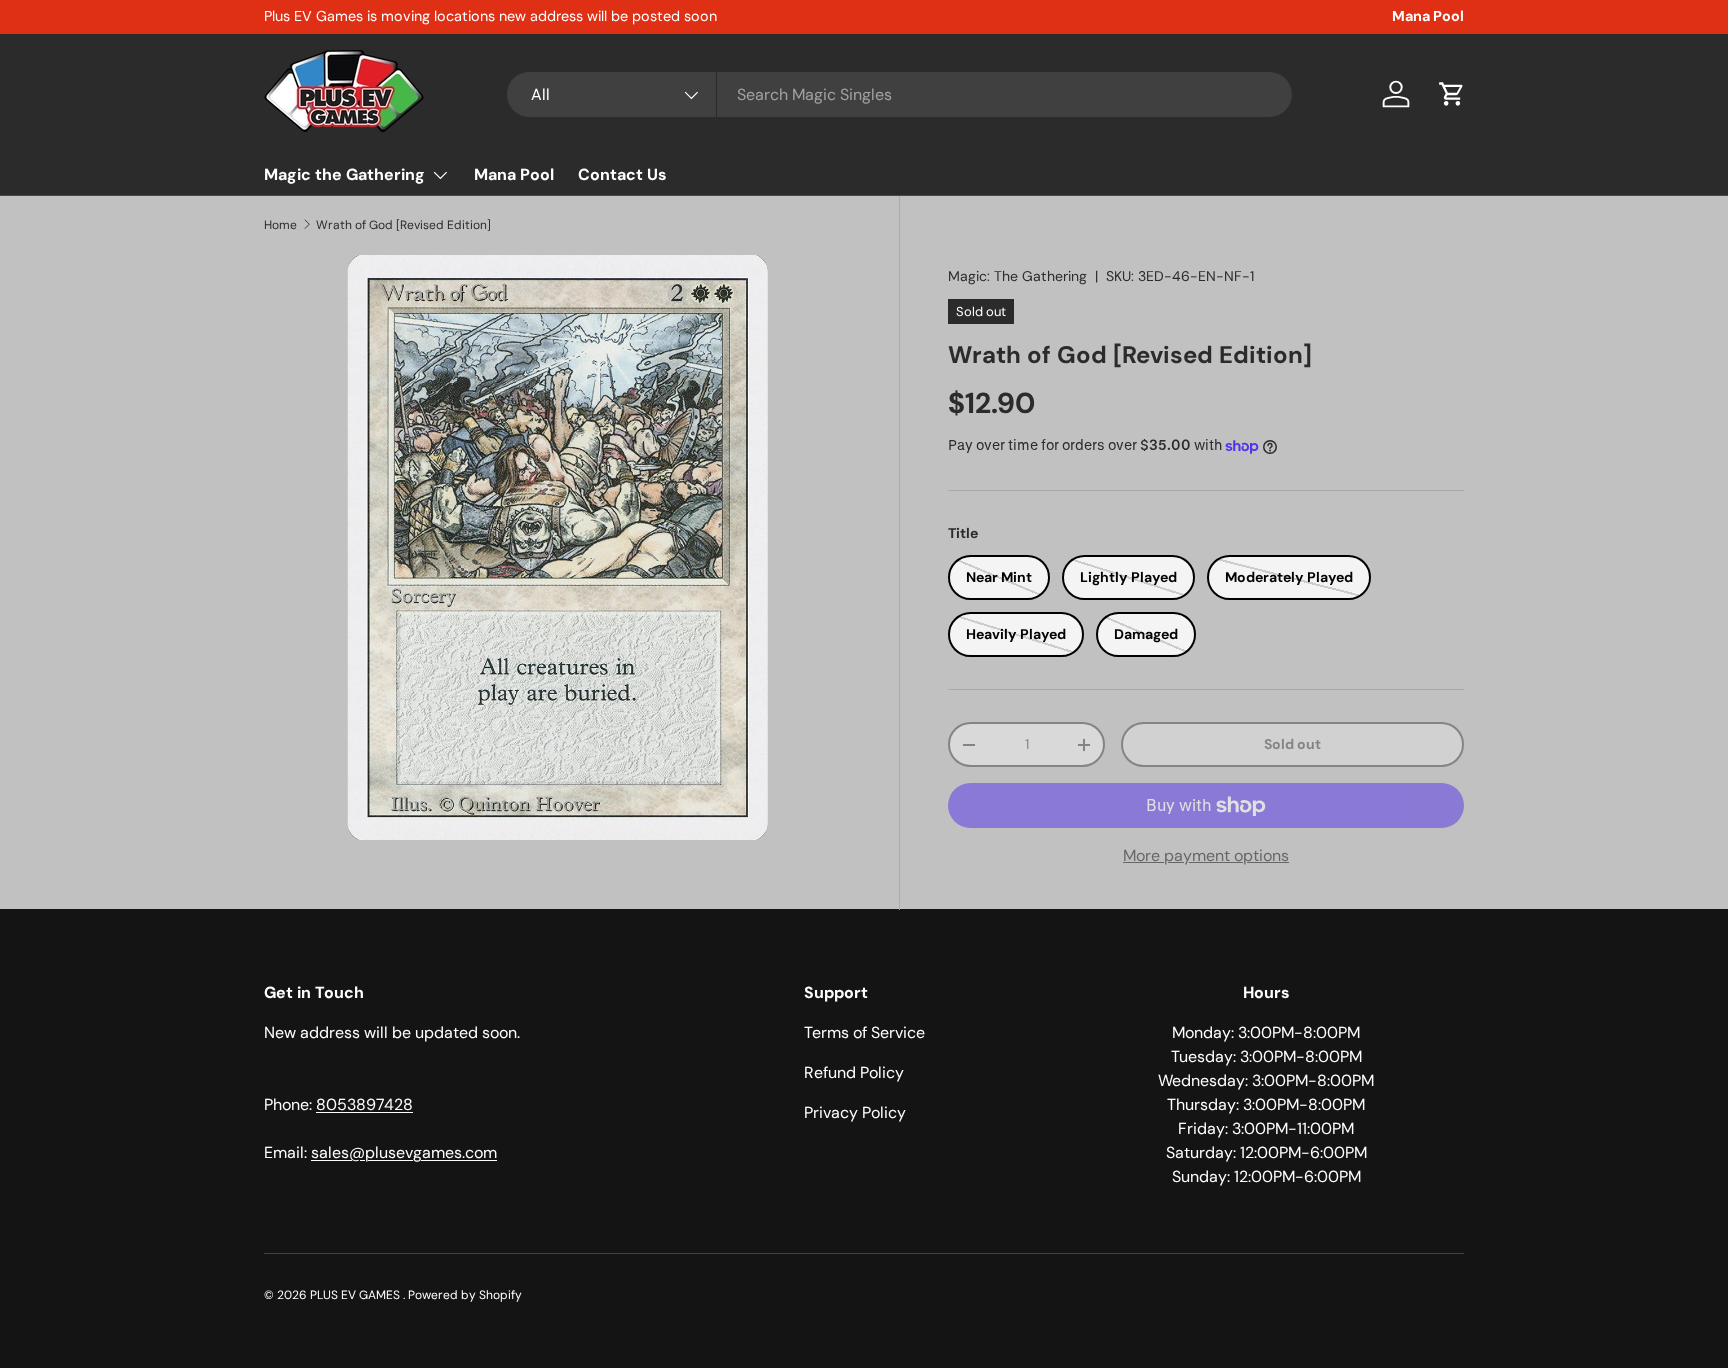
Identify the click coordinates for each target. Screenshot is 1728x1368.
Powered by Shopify (465, 1295)
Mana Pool (1428, 16)
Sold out (1292, 744)
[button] (1452, 94)
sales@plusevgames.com (404, 1152)
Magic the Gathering (344, 174)
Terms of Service (864, 1032)
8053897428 (364, 1104)
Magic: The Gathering (1017, 276)
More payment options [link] (1206, 855)
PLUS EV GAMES (356, 1295)
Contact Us (622, 174)
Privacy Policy (855, 1112)
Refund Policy (854, 1072)
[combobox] (899, 94)
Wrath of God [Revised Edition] (403, 225)
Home (280, 225)
